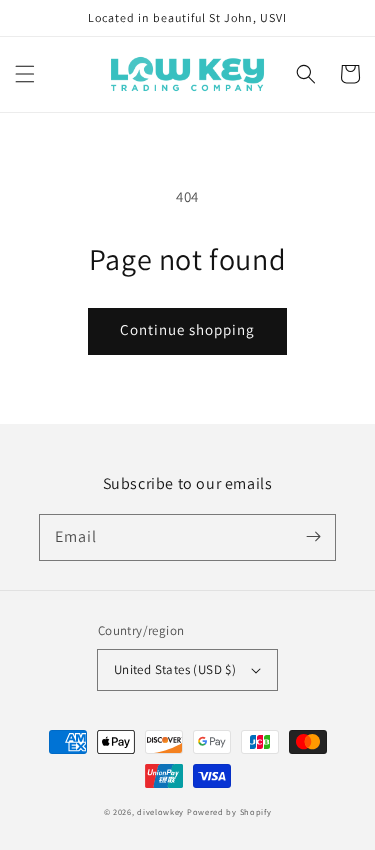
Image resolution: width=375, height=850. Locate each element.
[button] (25, 74)
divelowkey (160, 811)
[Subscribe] (313, 537)
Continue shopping (187, 329)
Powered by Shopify (229, 811)
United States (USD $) (175, 669)
